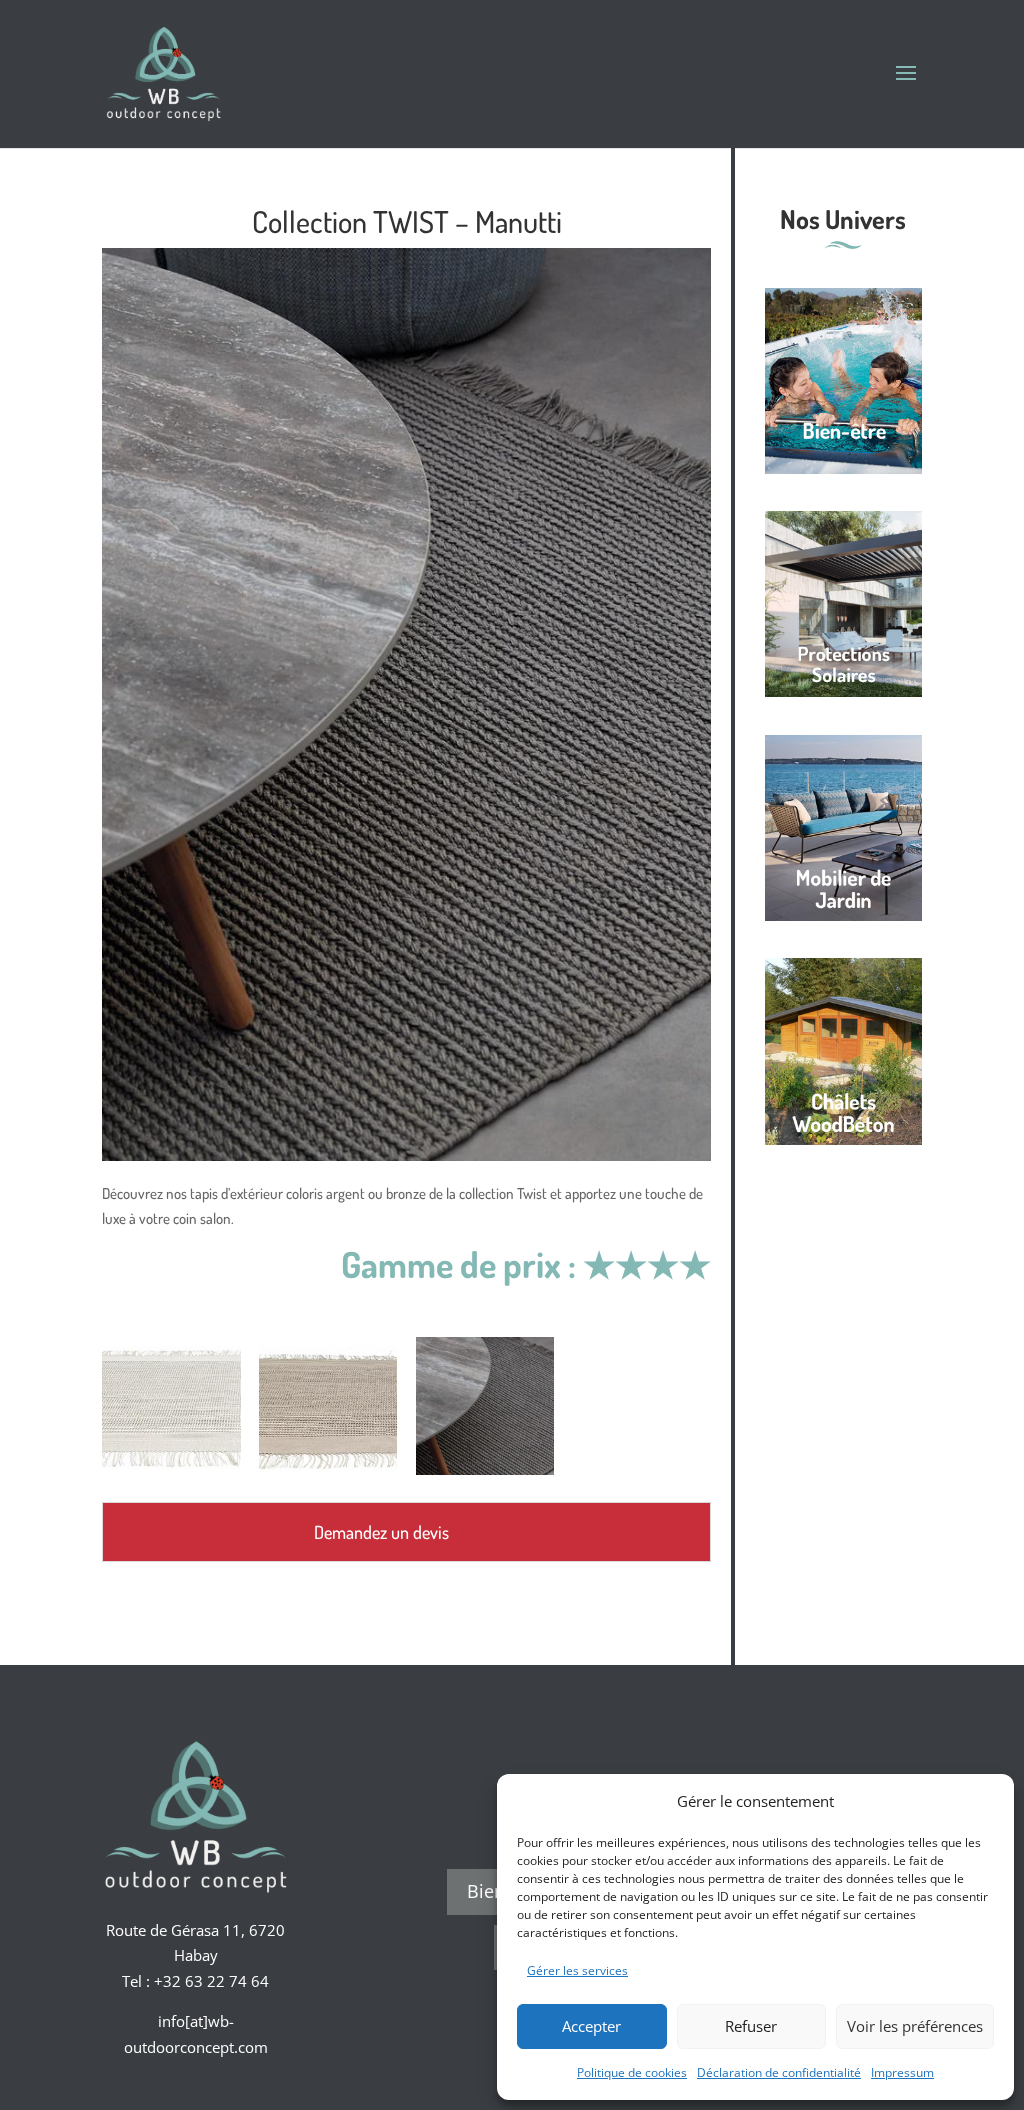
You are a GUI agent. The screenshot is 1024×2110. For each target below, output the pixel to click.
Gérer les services (577, 1970)
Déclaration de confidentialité (779, 2072)
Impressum (902, 2072)
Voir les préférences (915, 2026)
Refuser (751, 2026)
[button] (984, 1801)
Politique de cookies (632, 2072)
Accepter (591, 2026)
